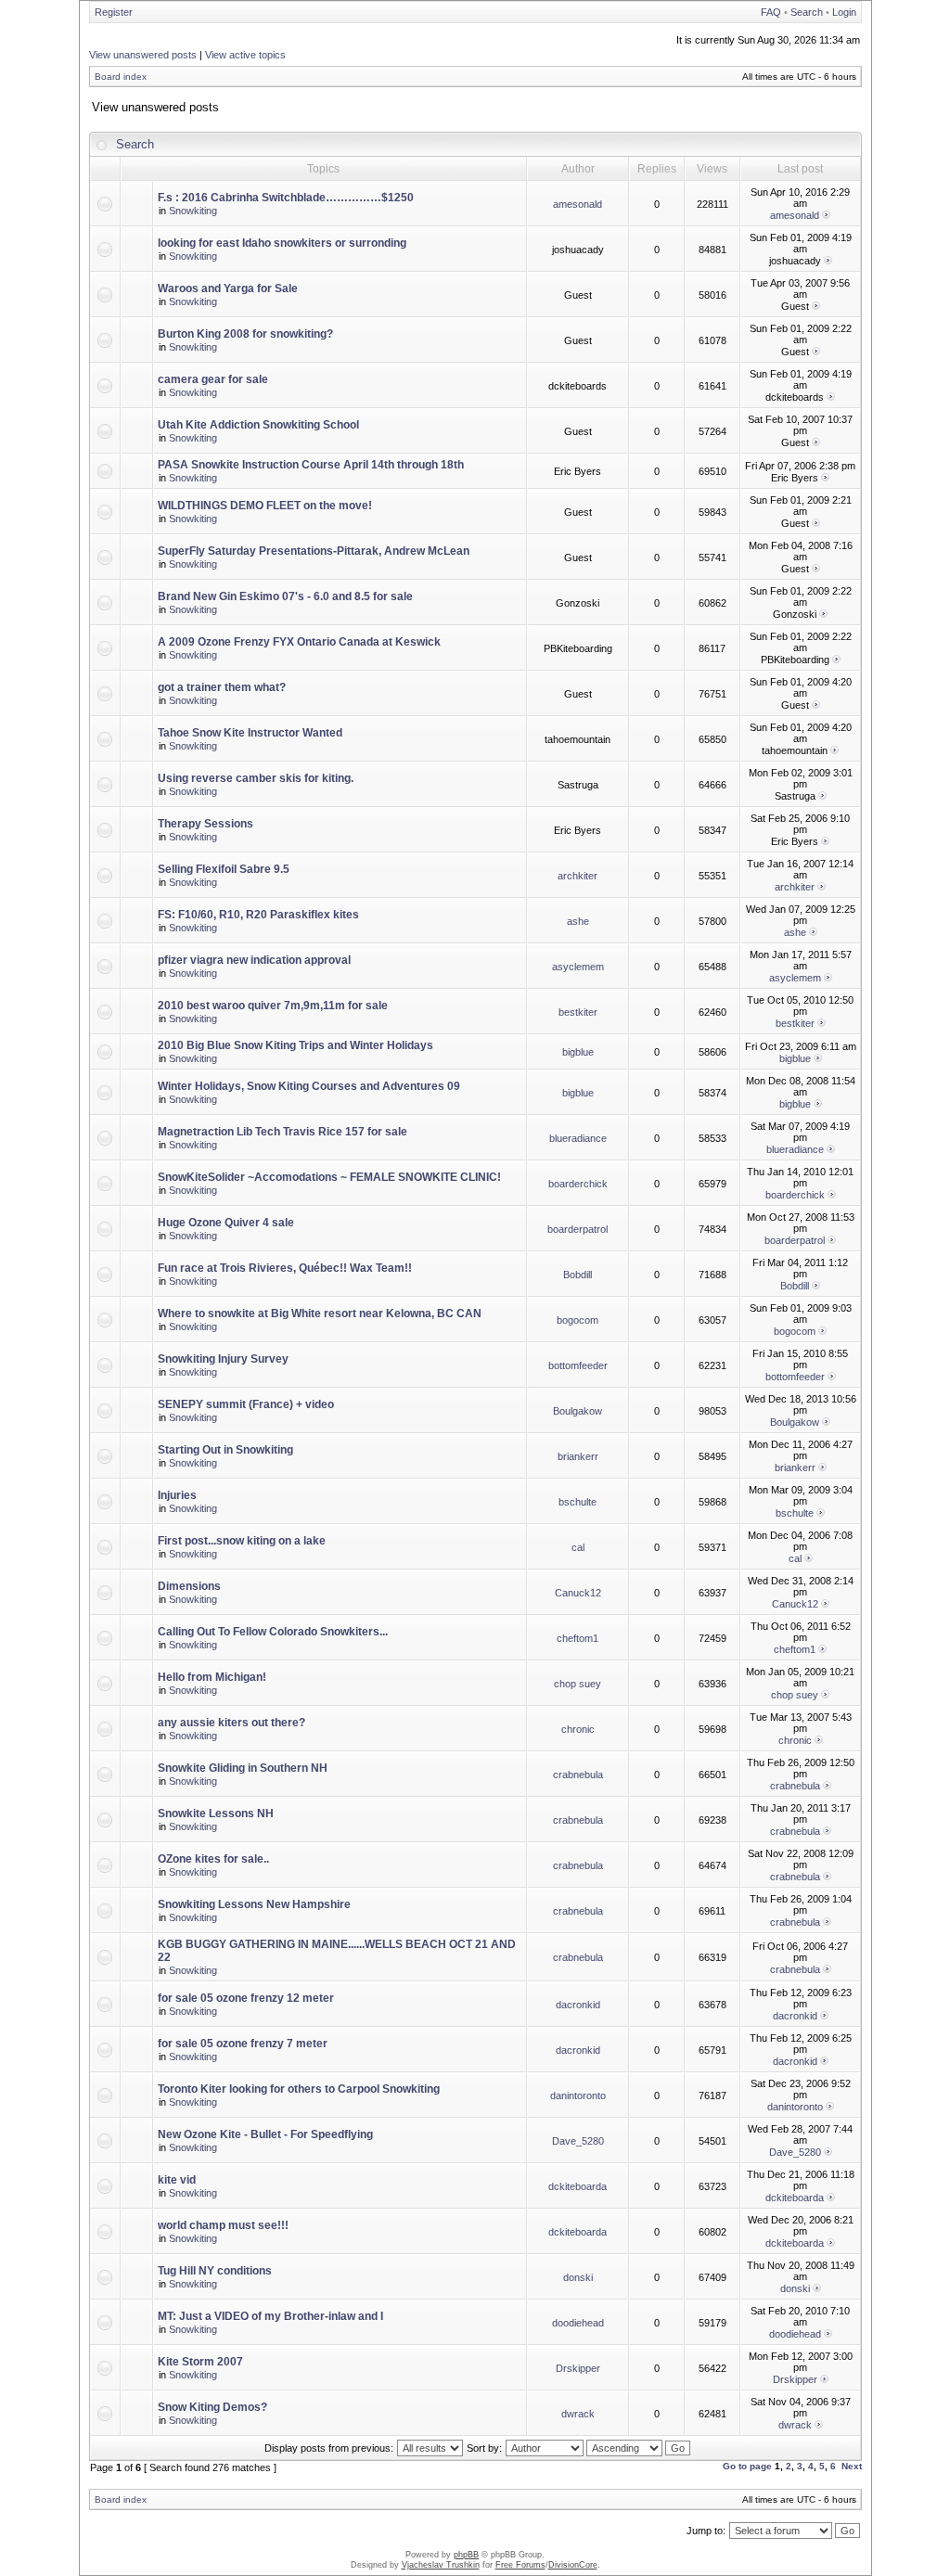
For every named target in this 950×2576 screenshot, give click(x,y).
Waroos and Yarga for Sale (228, 288)
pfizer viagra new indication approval (254, 960)
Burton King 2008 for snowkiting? (245, 334)
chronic (578, 1729)
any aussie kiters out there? (231, 1723)
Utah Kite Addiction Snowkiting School (258, 425)
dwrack (578, 2414)
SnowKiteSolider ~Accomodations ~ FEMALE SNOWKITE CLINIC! (329, 1177)
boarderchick (578, 1184)
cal (578, 1547)
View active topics (245, 55)
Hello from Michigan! (212, 1677)
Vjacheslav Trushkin (441, 2565)
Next (852, 2466)
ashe (578, 921)
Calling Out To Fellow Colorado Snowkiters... (273, 1632)
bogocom (578, 1320)
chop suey (578, 1684)
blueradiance (578, 1138)
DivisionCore (573, 2565)
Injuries (177, 1495)
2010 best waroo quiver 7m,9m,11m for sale (273, 1006)
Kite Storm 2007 (200, 2362)
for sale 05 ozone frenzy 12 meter (246, 1998)
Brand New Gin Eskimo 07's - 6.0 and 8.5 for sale (285, 596)
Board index (121, 77)
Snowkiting (193, 211)
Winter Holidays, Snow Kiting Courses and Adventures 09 (309, 1086)
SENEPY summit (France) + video (246, 1404)
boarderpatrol (578, 1229)
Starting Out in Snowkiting (225, 1450)
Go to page (747, 2466)
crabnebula (578, 1775)
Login (844, 12)
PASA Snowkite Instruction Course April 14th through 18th (311, 465)
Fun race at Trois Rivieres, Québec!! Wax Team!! (285, 1268)
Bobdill (578, 1275)
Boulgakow (578, 1411)
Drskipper (578, 2368)
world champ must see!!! (223, 2225)
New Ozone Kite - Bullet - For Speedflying (265, 2134)
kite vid (177, 2180)
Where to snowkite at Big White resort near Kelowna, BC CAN (320, 1314)
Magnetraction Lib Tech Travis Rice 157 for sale (282, 1132)
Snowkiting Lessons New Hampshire (254, 1904)
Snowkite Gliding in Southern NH (243, 1768)
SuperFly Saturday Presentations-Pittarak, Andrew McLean (314, 551)
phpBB (466, 2555)
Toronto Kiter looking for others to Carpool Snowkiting (299, 2089)
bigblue (578, 1052)
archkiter (578, 876)
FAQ (771, 12)
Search (807, 12)
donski (578, 2277)
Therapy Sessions (205, 824)
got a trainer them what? (222, 687)
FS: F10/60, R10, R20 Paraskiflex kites (258, 915)
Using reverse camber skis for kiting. (256, 778)
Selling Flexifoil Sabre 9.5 (224, 869)
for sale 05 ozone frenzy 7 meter (243, 2044)
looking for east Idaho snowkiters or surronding (282, 243)
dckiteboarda (578, 2186)
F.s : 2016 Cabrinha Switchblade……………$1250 (286, 198)
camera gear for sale (213, 379)
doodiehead (578, 2323)
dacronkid (578, 2005)
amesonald (578, 204)
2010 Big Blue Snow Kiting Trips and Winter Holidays (295, 1045)
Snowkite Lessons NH (216, 1813)
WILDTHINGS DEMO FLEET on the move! (265, 506)
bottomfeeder (578, 1365)
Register (114, 12)
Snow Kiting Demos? (212, 2407)
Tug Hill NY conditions (215, 2271)
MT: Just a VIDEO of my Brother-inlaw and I (270, 2316)
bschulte (578, 1502)
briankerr (578, 1456)
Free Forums (520, 2565)
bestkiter (578, 1012)
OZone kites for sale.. (213, 1859)
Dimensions (189, 1586)
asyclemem (578, 967)
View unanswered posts (143, 55)
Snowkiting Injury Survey (223, 1359)
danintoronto (578, 2095)
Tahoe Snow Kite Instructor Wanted (250, 733)
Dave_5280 (578, 2141)
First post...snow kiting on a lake (242, 1541)
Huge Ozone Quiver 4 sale (226, 1223)
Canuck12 (578, 1593)
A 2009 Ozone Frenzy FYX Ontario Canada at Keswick (299, 642)
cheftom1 (578, 1638)
